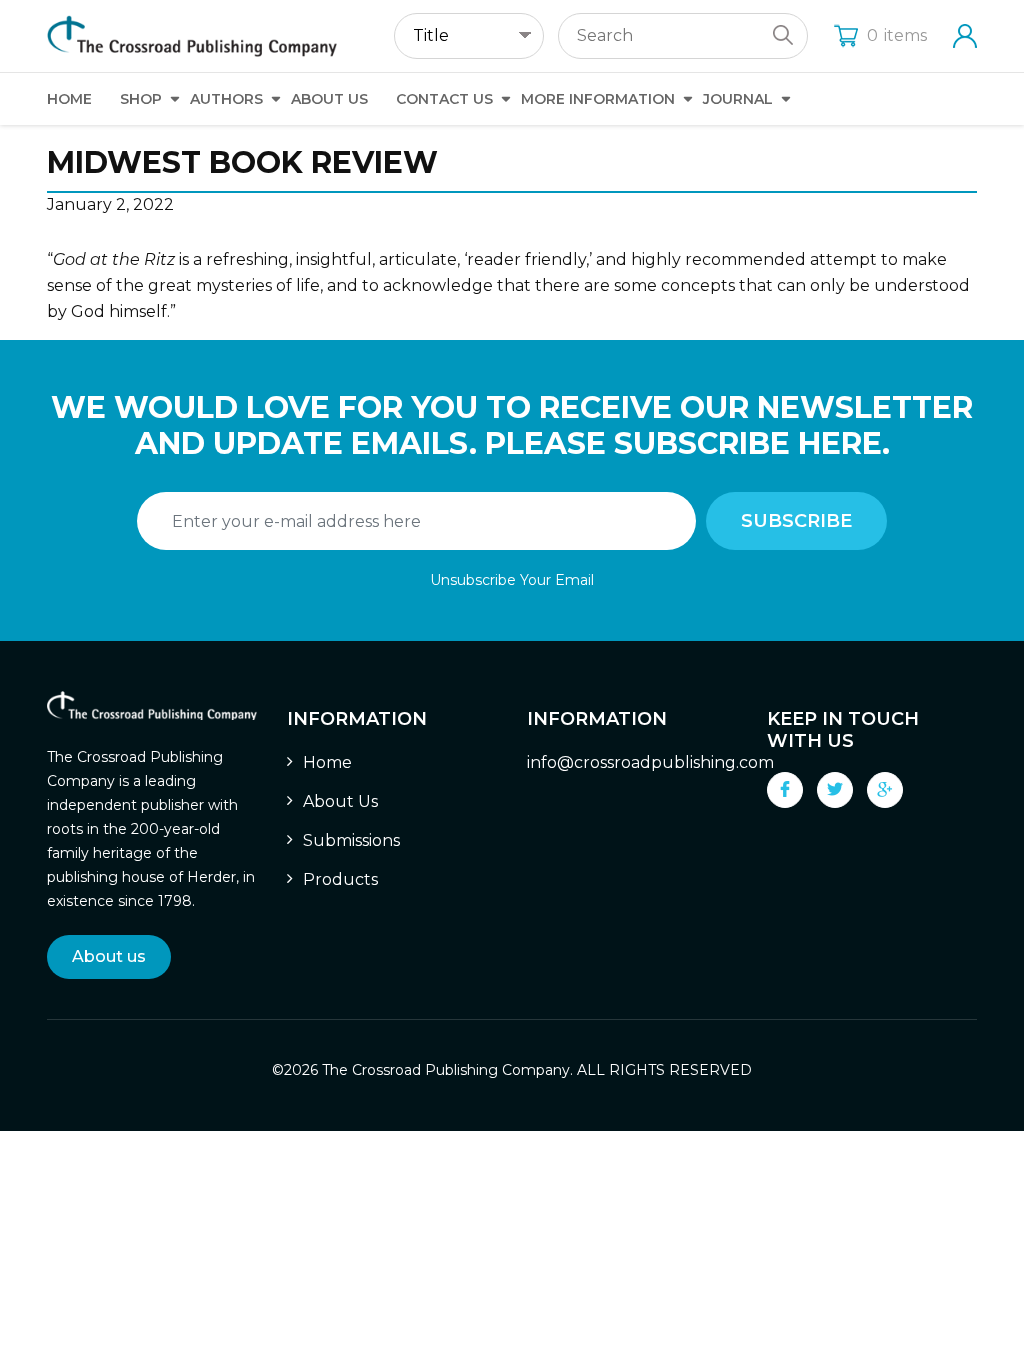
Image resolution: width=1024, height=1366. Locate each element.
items (897, 35)
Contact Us (444, 99)
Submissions (351, 840)
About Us (329, 99)
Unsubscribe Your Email (512, 580)
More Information (598, 99)
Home (69, 99)
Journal (738, 99)
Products (340, 879)
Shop (141, 99)
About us (109, 956)
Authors (226, 99)
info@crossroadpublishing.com (650, 762)
